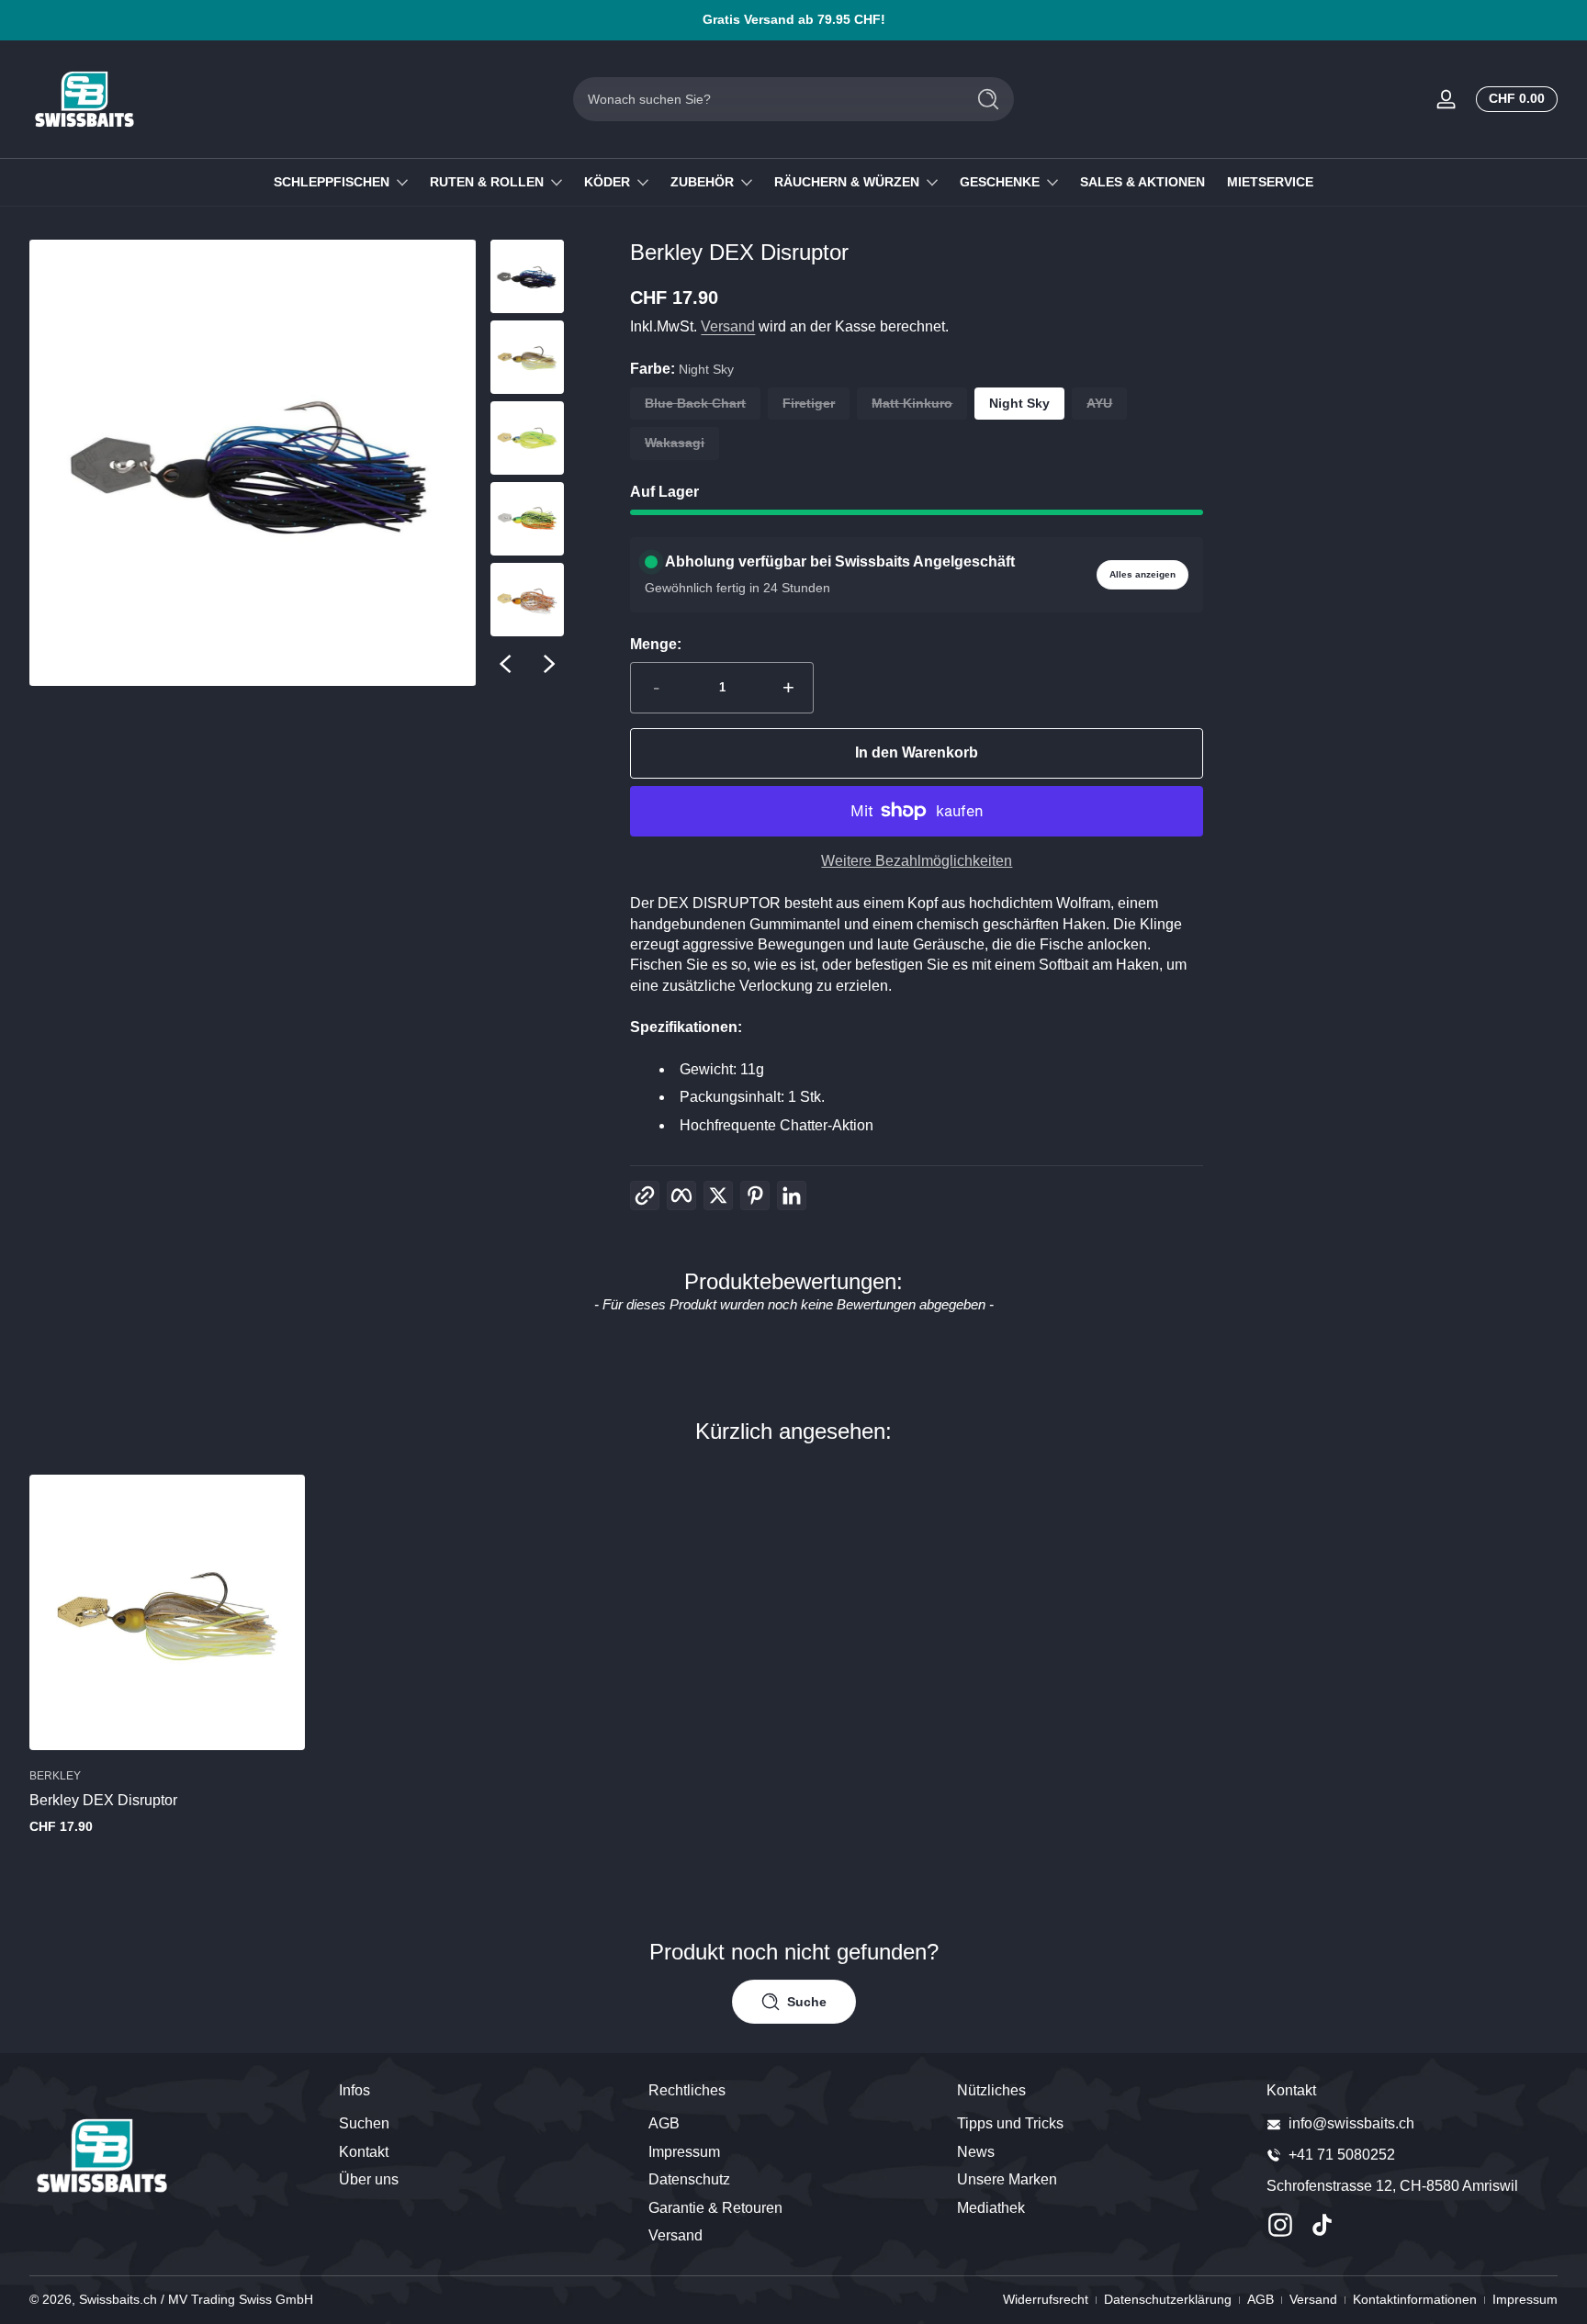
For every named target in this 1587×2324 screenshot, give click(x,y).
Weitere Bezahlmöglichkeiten (917, 861)
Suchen (364, 2123)
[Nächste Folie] (549, 664)
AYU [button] (1099, 403)
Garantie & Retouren (715, 2208)
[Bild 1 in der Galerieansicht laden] (527, 276)
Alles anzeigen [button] (1142, 574)
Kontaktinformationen (1415, 2299)
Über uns (369, 2179)
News (976, 2152)
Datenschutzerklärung (1168, 2299)
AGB (664, 2123)
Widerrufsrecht (1046, 2299)
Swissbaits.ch (118, 2299)
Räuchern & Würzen (847, 182)
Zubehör (702, 182)
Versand (728, 326)
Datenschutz (689, 2179)
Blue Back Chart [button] (695, 403)
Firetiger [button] (809, 403)
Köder (607, 182)
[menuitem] (484, 2124)
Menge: (656, 644)
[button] (1513, 99)
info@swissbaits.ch (1351, 2123)
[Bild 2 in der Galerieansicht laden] (527, 357)
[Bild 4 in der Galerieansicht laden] (527, 519)
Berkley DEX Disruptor (103, 1800)
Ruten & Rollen (487, 182)
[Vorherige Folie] (505, 664)
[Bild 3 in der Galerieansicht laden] (527, 438)
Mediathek (991, 2208)
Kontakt (364, 2152)
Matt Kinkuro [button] (912, 403)
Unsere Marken (1007, 2179)
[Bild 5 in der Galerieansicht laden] (527, 600)
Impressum (684, 2152)
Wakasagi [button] (675, 443)
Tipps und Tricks (1010, 2123)
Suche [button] (807, 2002)
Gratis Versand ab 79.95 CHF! (794, 19)
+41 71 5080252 (1342, 2155)
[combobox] (764, 99)
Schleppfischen (332, 182)
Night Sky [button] (1019, 403)
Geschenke (1000, 182)
